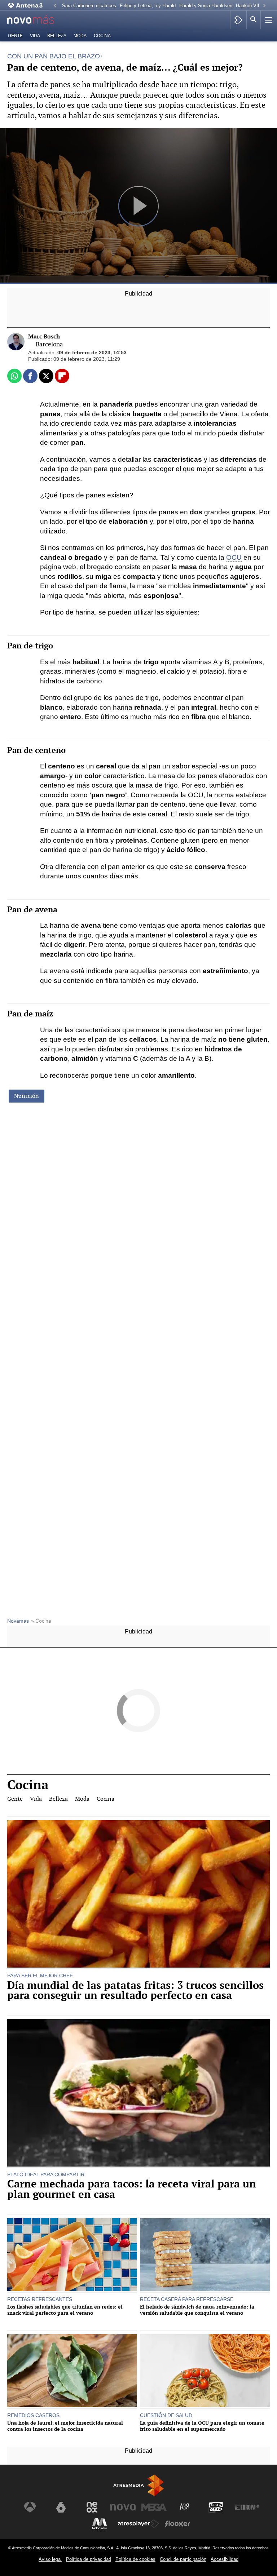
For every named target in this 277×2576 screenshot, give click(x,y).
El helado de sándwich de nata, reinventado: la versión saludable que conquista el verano (197, 2310)
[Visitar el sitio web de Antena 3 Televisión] (30, 2507)
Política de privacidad (89, 2559)
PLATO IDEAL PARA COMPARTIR (46, 2174)
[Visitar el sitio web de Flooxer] (177, 2524)
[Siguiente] (264, 6)
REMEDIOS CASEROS (33, 2415)
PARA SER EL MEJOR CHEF (40, 1976)
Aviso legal (50, 2559)
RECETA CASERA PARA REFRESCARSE (187, 2299)
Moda (80, 36)
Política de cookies (135, 2559)
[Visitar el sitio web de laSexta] (61, 2507)
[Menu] (268, 20)
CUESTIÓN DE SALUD (166, 2415)
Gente (15, 36)
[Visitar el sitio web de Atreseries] (185, 2507)
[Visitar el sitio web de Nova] (123, 2507)
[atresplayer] (238, 20)
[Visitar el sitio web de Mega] (154, 2507)
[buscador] (254, 20)
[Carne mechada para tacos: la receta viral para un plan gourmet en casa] (138, 2094)
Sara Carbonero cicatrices (89, 6)
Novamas (18, 1621)
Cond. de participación (183, 2559)
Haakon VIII (248, 6)
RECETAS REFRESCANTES (40, 2299)
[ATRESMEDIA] (138, 2485)
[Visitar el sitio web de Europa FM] (247, 2507)
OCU (234, 557)
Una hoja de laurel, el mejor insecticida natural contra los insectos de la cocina (65, 2426)
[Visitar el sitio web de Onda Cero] (216, 2507)
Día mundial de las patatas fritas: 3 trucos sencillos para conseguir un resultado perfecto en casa (135, 1991)
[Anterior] (55, 6)
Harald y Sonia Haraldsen (206, 6)
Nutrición (27, 1096)
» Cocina (41, 1621)
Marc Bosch (44, 336)
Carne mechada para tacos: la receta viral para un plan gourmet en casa (132, 2189)
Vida (35, 36)
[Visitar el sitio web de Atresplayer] (138, 2524)
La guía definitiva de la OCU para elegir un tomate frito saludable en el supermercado (202, 2426)
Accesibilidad (225, 2559)
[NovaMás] (36, 20)
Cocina (102, 36)
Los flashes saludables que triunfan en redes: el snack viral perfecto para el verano (65, 2310)
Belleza (57, 36)
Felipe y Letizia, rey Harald (148, 6)
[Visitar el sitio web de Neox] (92, 2507)
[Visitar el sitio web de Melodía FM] (100, 2524)
